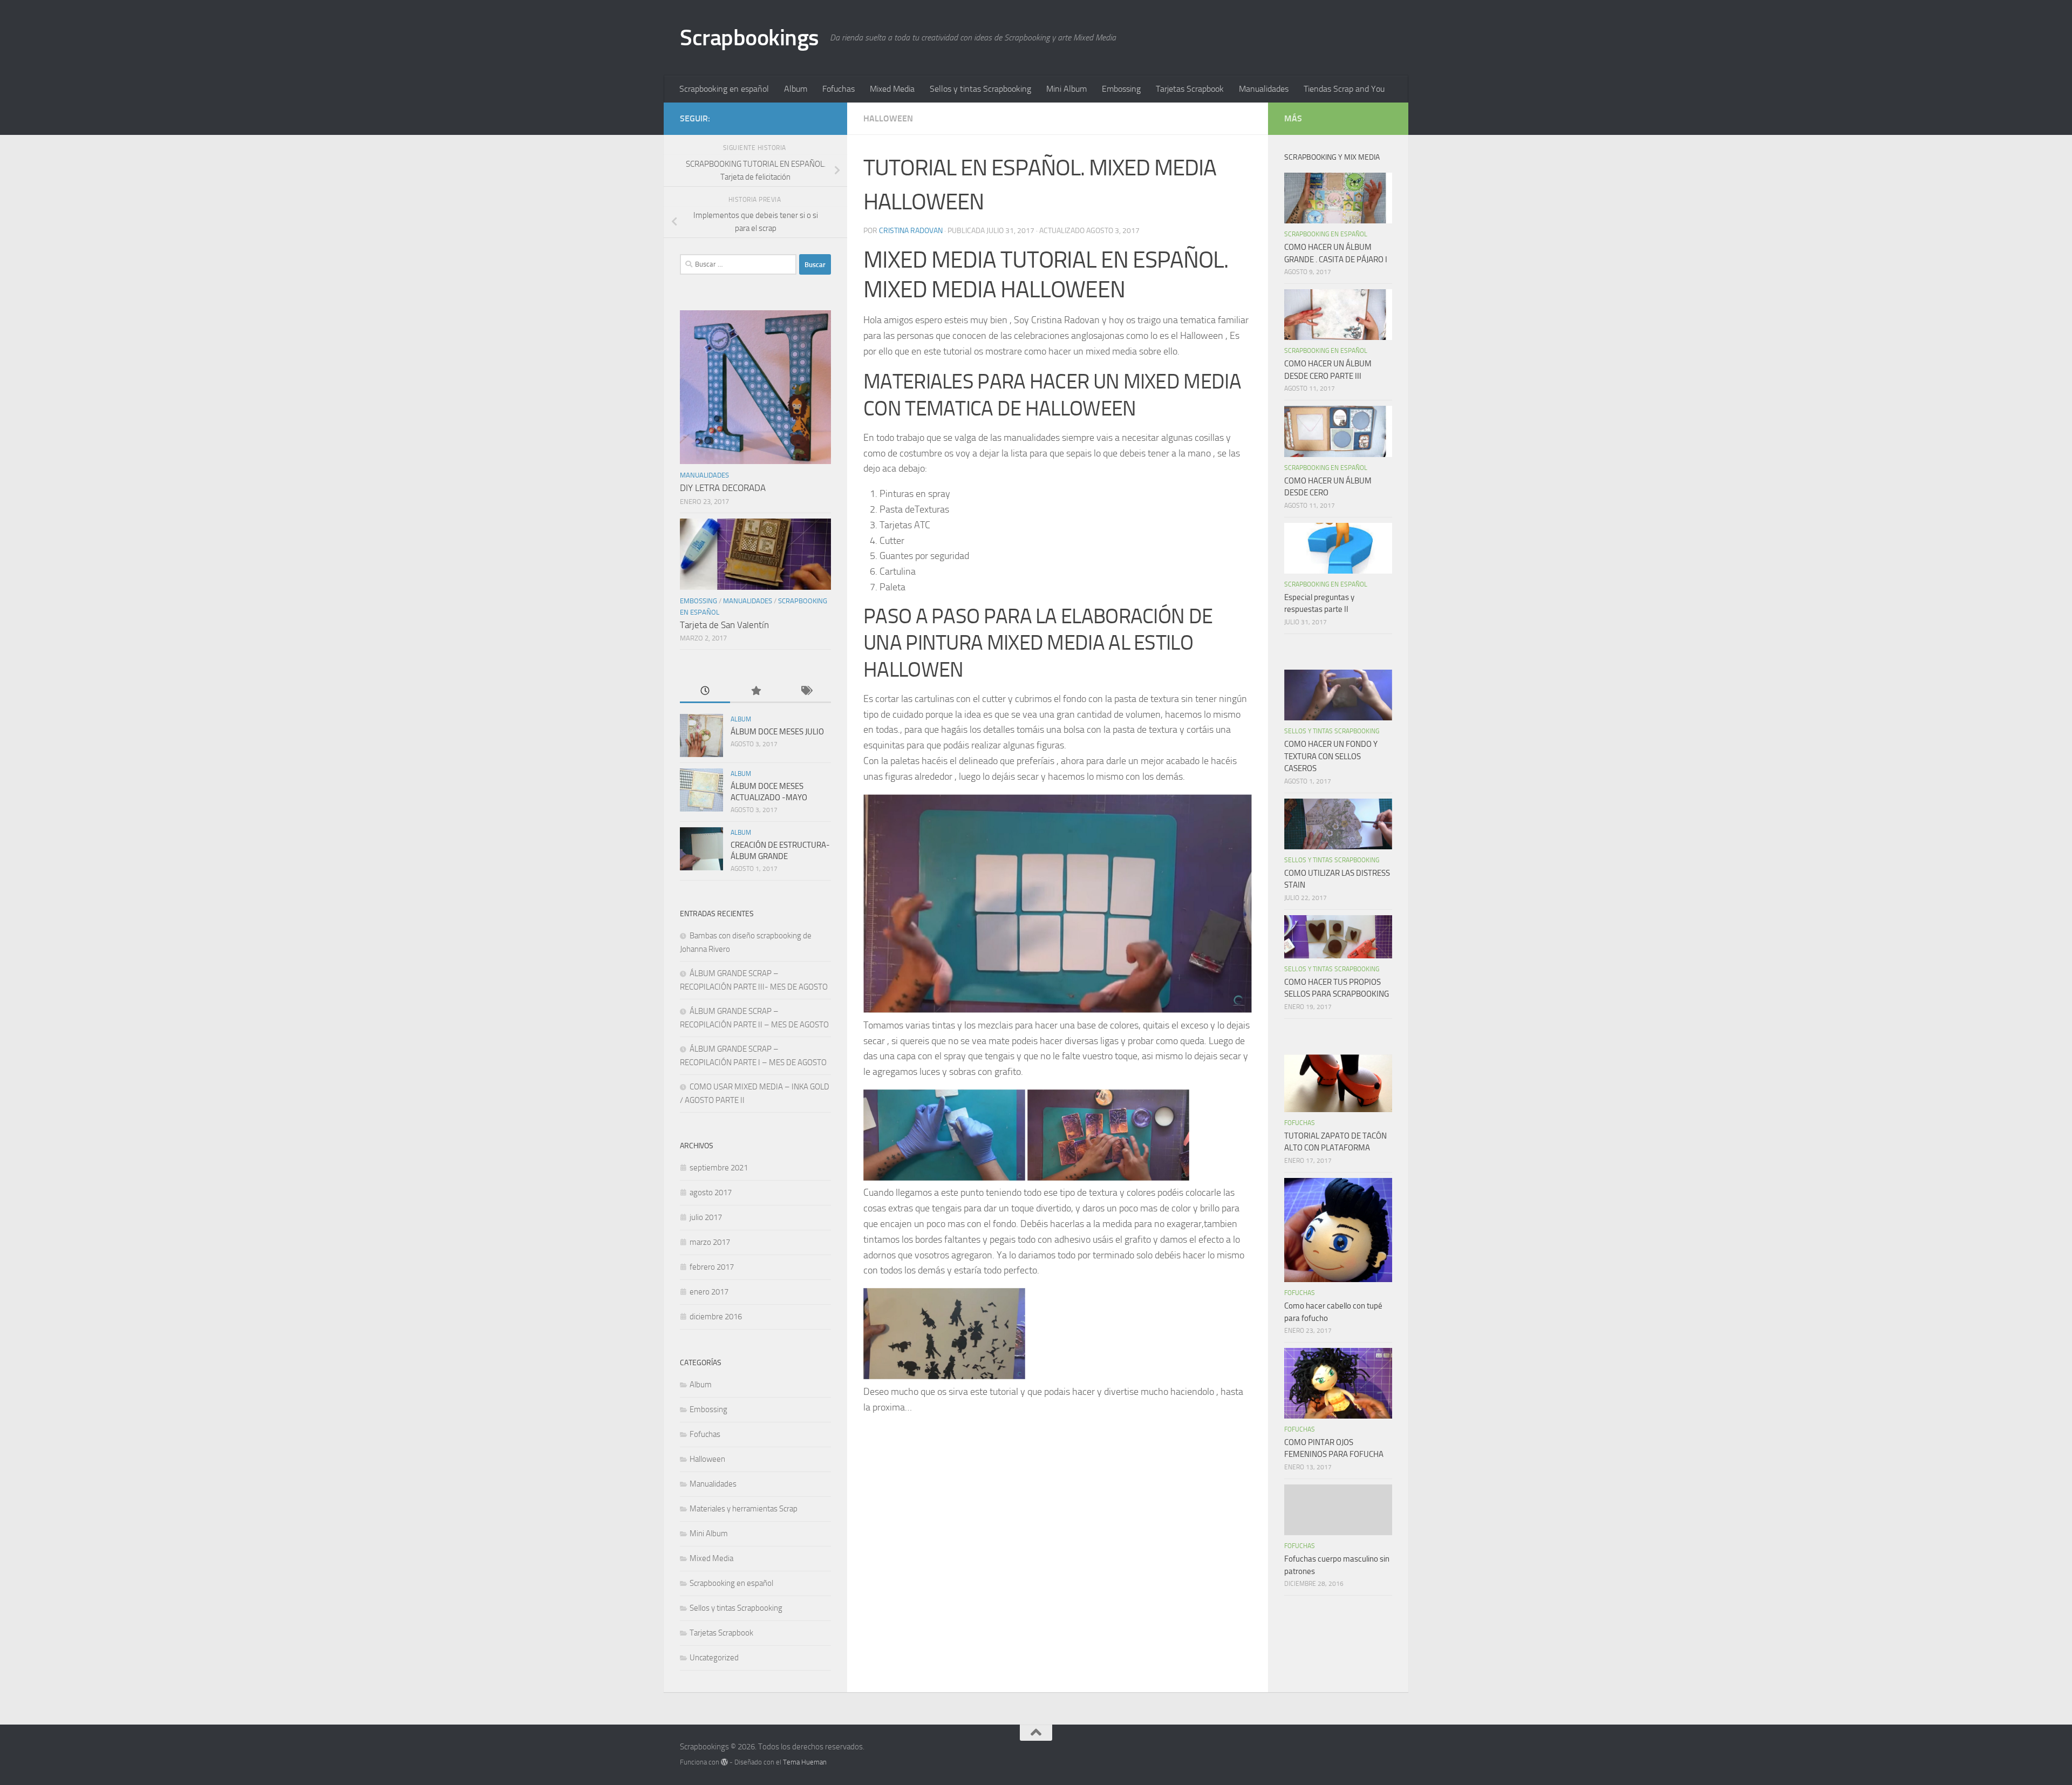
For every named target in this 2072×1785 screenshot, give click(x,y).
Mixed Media (892, 89)
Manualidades (1264, 89)
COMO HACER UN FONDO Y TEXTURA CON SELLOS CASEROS (1331, 756)
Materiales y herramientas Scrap (744, 1509)
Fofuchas (839, 89)
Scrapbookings (749, 38)
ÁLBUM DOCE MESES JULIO (777, 732)
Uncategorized (714, 1658)
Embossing (1121, 89)
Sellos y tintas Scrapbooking (980, 89)
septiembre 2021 (719, 1168)
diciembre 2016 (716, 1317)
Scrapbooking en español (724, 89)
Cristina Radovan (911, 231)
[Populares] (755, 691)
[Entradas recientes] (705, 691)
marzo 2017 (710, 1242)
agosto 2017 (711, 1193)
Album (796, 89)
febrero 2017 (712, 1267)
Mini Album (1066, 89)
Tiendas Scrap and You (1344, 89)
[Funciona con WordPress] (724, 1762)
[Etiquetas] (806, 691)
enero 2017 (709, 1292)
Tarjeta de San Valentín (724, 625)
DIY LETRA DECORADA (723, 488)
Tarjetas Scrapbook (1190, 89)
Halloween (888, 118)
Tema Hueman (805, 1762)
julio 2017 (706, 1217)
